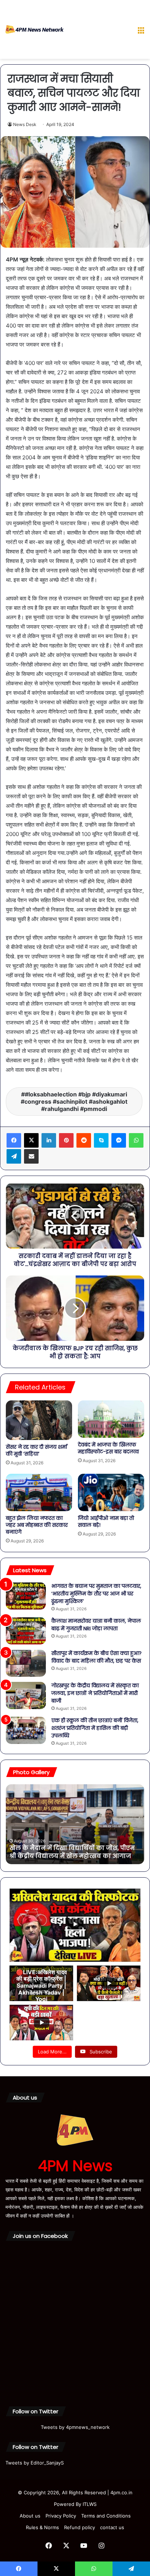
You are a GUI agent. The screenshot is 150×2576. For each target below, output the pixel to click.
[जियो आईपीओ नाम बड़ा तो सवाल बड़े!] (111, 1492)
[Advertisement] (98, 31)
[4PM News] (35, 29)
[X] (31, 1140)
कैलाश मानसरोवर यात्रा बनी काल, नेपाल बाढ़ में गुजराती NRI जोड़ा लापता (96, 1625)
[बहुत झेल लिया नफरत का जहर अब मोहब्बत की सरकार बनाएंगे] (39, 1492)
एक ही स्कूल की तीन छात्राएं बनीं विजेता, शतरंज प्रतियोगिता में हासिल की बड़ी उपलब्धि (95, 1728)
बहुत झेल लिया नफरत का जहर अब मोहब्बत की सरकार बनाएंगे (37, 1525)
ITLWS (90, 2504)
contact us (112, 2527)
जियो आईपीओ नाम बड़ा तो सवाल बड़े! (106, 1522)
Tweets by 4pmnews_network (75, 2427)
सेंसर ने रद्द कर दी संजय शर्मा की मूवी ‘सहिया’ (36, 1450)
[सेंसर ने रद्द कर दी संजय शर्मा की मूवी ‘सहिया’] (39, 1420)
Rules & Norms (42, 2527)
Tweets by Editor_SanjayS (35, 2463)
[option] (75, 1824)
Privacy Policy (61, 2516)
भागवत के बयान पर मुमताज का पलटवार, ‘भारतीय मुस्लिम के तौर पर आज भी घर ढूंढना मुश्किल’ (96, 1594)
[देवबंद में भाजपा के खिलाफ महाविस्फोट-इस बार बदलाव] (111, 1419)
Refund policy (80, 2527)
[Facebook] (14, 1140)
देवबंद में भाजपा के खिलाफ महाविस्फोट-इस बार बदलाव (108, 1448)
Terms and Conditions (106, 2516)
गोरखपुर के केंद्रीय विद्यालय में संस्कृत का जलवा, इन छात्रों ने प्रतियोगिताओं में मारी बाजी (95, 1693)
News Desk (25, 124)
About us (30, 2516)
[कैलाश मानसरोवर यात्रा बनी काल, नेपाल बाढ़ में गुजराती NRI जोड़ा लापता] (26, 1631)
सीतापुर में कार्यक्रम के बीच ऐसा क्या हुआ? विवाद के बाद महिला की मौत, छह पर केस (96, 1657)
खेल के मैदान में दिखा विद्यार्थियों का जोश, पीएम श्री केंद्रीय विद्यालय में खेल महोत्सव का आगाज (72, 1852)
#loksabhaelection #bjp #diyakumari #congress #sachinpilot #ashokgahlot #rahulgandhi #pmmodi (74, 1102)
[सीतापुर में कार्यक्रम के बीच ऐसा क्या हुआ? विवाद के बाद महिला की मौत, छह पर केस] (26, 1663)
